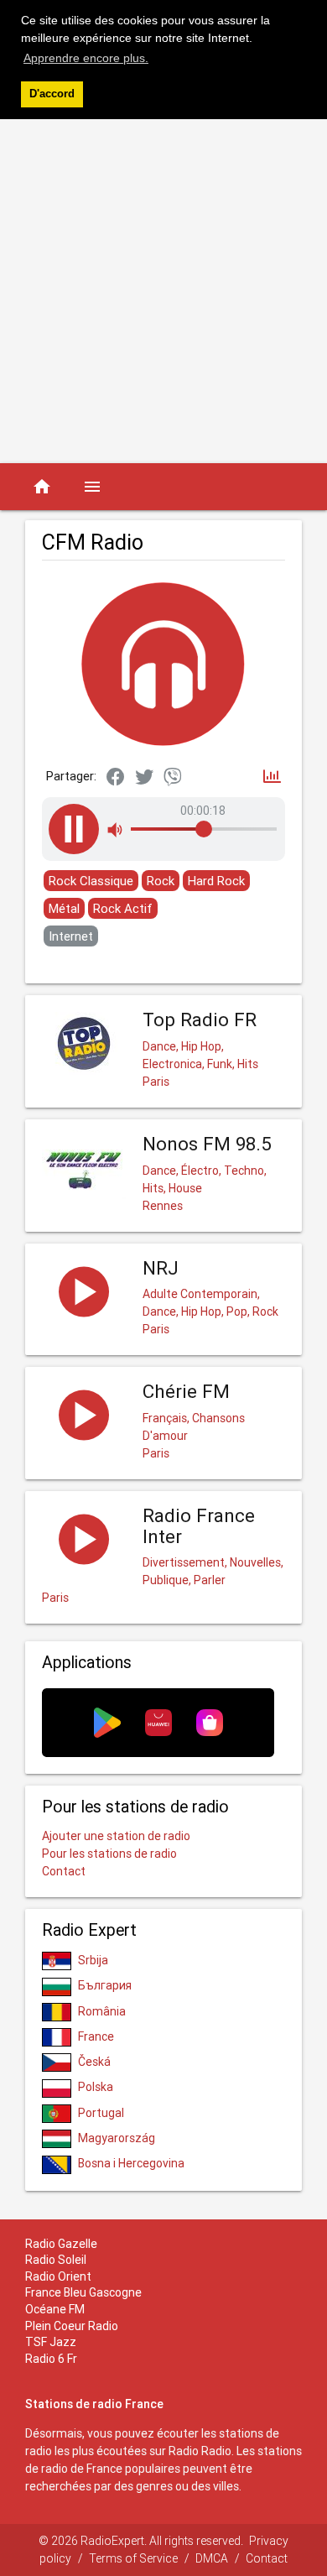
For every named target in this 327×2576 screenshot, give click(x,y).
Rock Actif (123, 908)
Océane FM (55, 2309)
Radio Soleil (56, 2260)
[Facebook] (116, 778)
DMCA (212, 2558)
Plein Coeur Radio (72, 2326)
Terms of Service (133, 2558)
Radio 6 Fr (51, 2359)
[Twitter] (144, 778)
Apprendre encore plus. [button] (86, 58)
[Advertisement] (163, 291)
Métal (64, 908)
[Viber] (173, 778)
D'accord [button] (52, 94)
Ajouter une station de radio (116, 1836)
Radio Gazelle (61, 2244)
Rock (161, 881)
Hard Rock (216, 881)
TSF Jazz (51, 2342)
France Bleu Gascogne (83, 2292)
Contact (64, 1871)
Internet (71, 936)
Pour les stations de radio (109, 1854)
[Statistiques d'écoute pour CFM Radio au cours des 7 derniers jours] (272, 777)
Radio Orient (58, 2276)
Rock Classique (91, 881)
